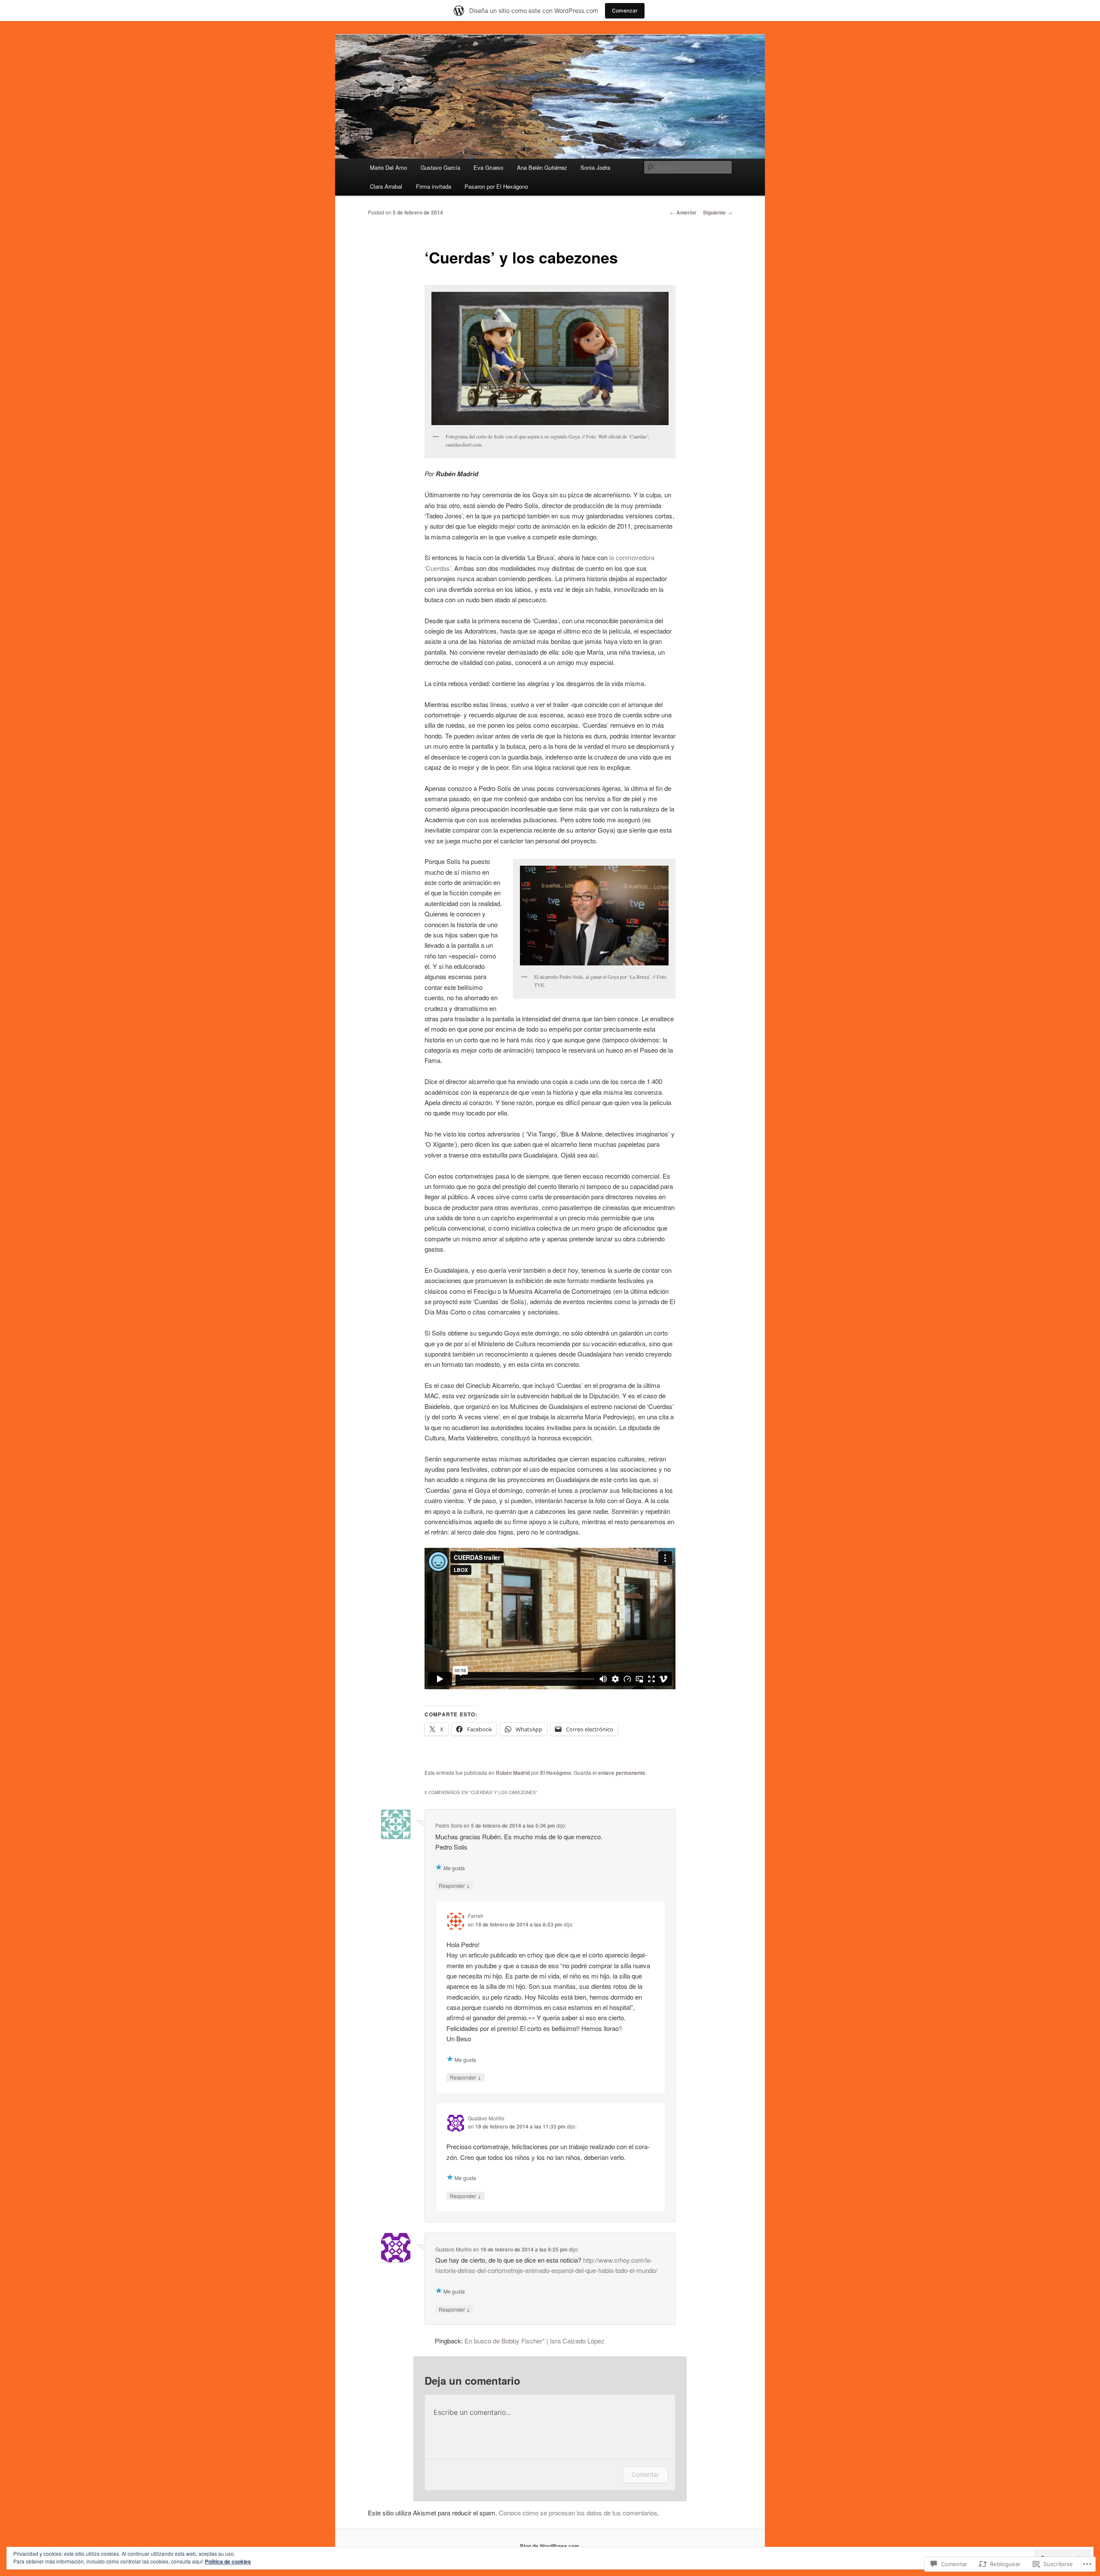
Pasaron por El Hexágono (496, 186)
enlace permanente (622, 1773)
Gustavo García (440, 167)
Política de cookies (228, 2561)
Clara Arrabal (386, 186)
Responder (454, 1885)
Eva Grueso (488, 167)
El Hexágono (556, 1773)
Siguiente (718, 212)
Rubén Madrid (513, 1773)
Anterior (683, 212)
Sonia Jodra (595, 167)
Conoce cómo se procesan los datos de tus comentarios (578, 2513)
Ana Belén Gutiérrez (542, 167)
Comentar (645, 2474)
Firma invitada (434, 186)
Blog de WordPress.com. (550, 2546)
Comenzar (625, 11)
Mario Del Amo (388, 167)
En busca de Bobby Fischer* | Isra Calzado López (535, 2341)
